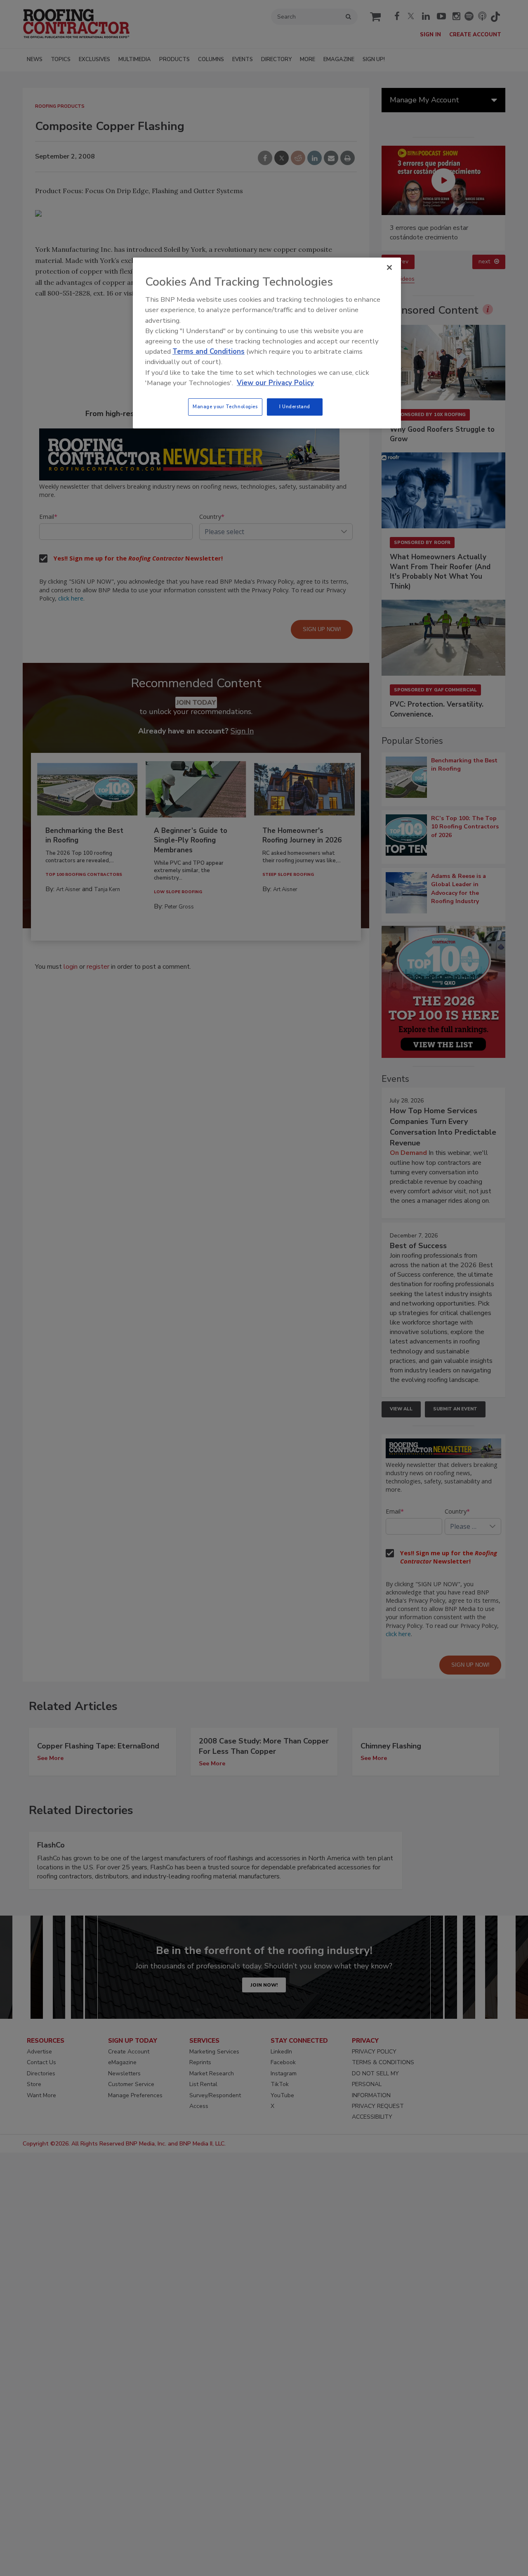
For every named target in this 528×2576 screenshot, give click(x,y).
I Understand (295, 407)
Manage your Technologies (225, 407)
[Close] (389, 267)
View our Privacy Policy (275, 383)
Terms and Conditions (209, 351)
